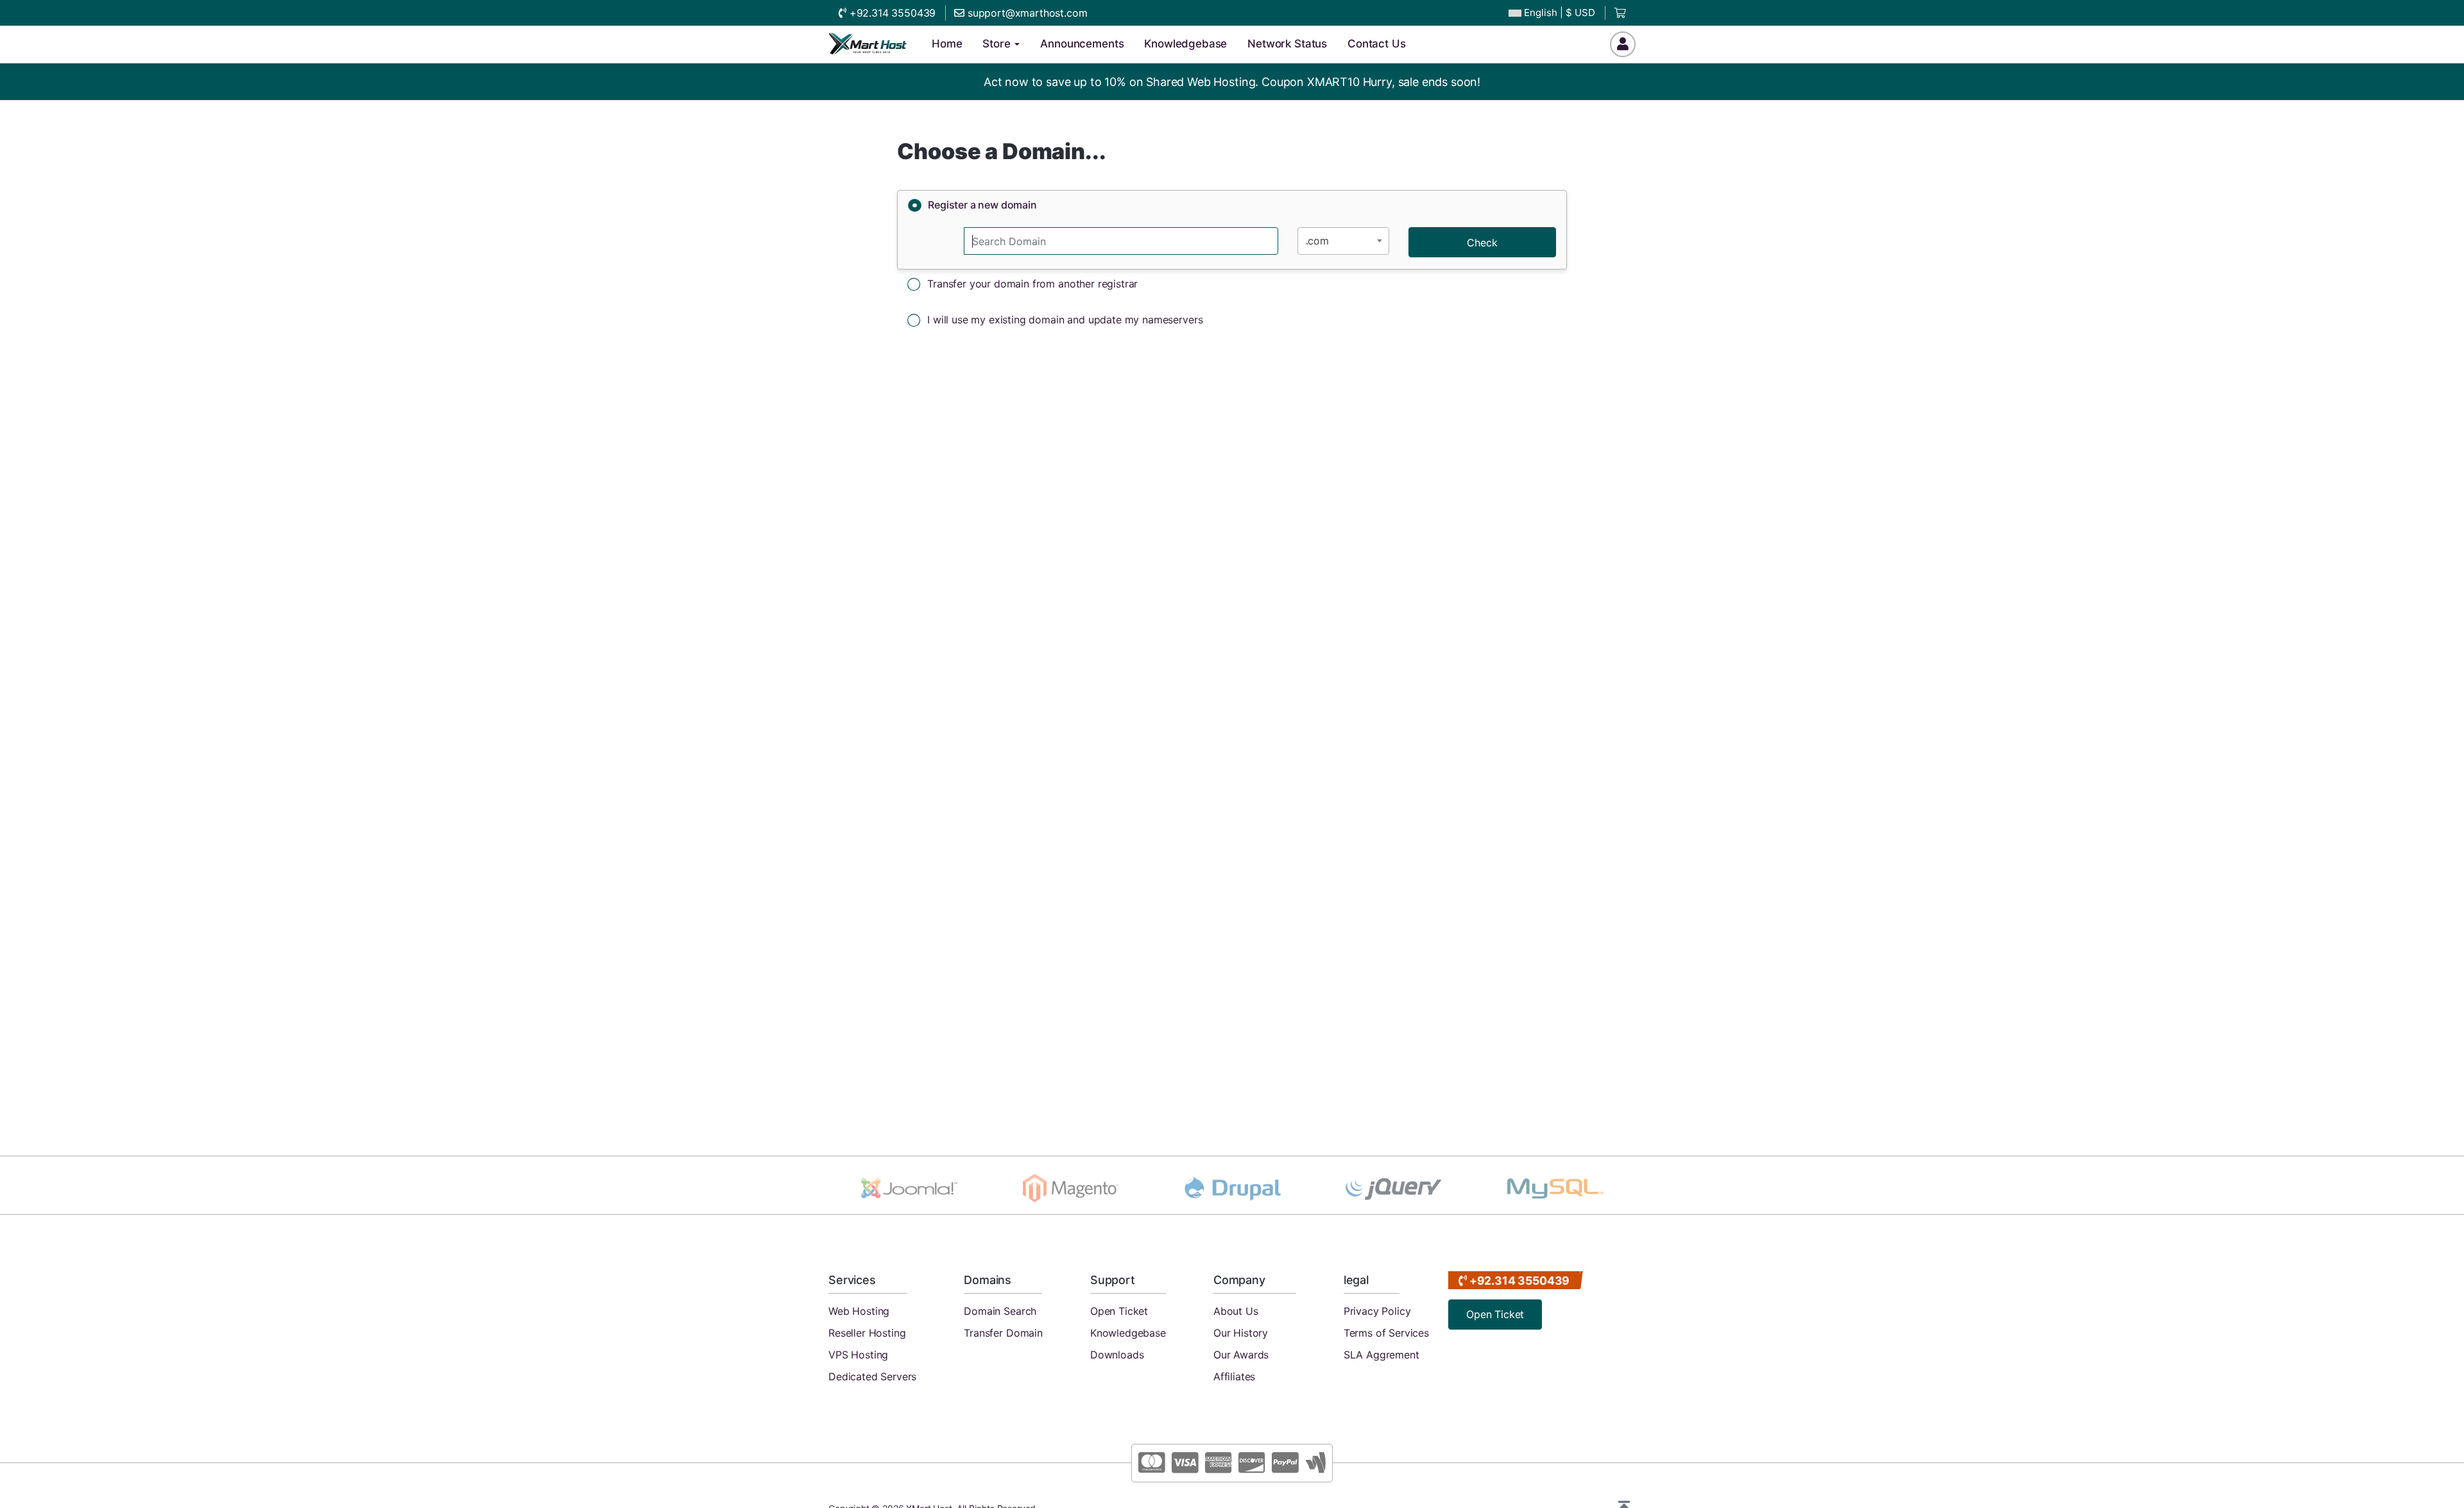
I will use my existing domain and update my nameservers (1065, 320)
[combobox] (1343, 241)
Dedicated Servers (872, 1376)
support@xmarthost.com (1026, 13)
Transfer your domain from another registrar (1032, 284)
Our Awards (1241, 1355)
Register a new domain (982, 205)
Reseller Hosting (867, 1333)
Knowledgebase (1128, 1333)
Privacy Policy (1377, 1311)
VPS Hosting (858, 1355)
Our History (1241, 1333)
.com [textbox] (1317, 241)
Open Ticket (1119, 1311)
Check (1482, 243)
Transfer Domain (1003, 1333)
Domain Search (1000, 1311)
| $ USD (1560, 13)
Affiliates (1234, 1376)
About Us (1236, 1311)
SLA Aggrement (1382, 1355)
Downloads (1117, 1355)
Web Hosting (859, 1311)
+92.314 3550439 (891, 13)
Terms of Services (1386, 1333)
